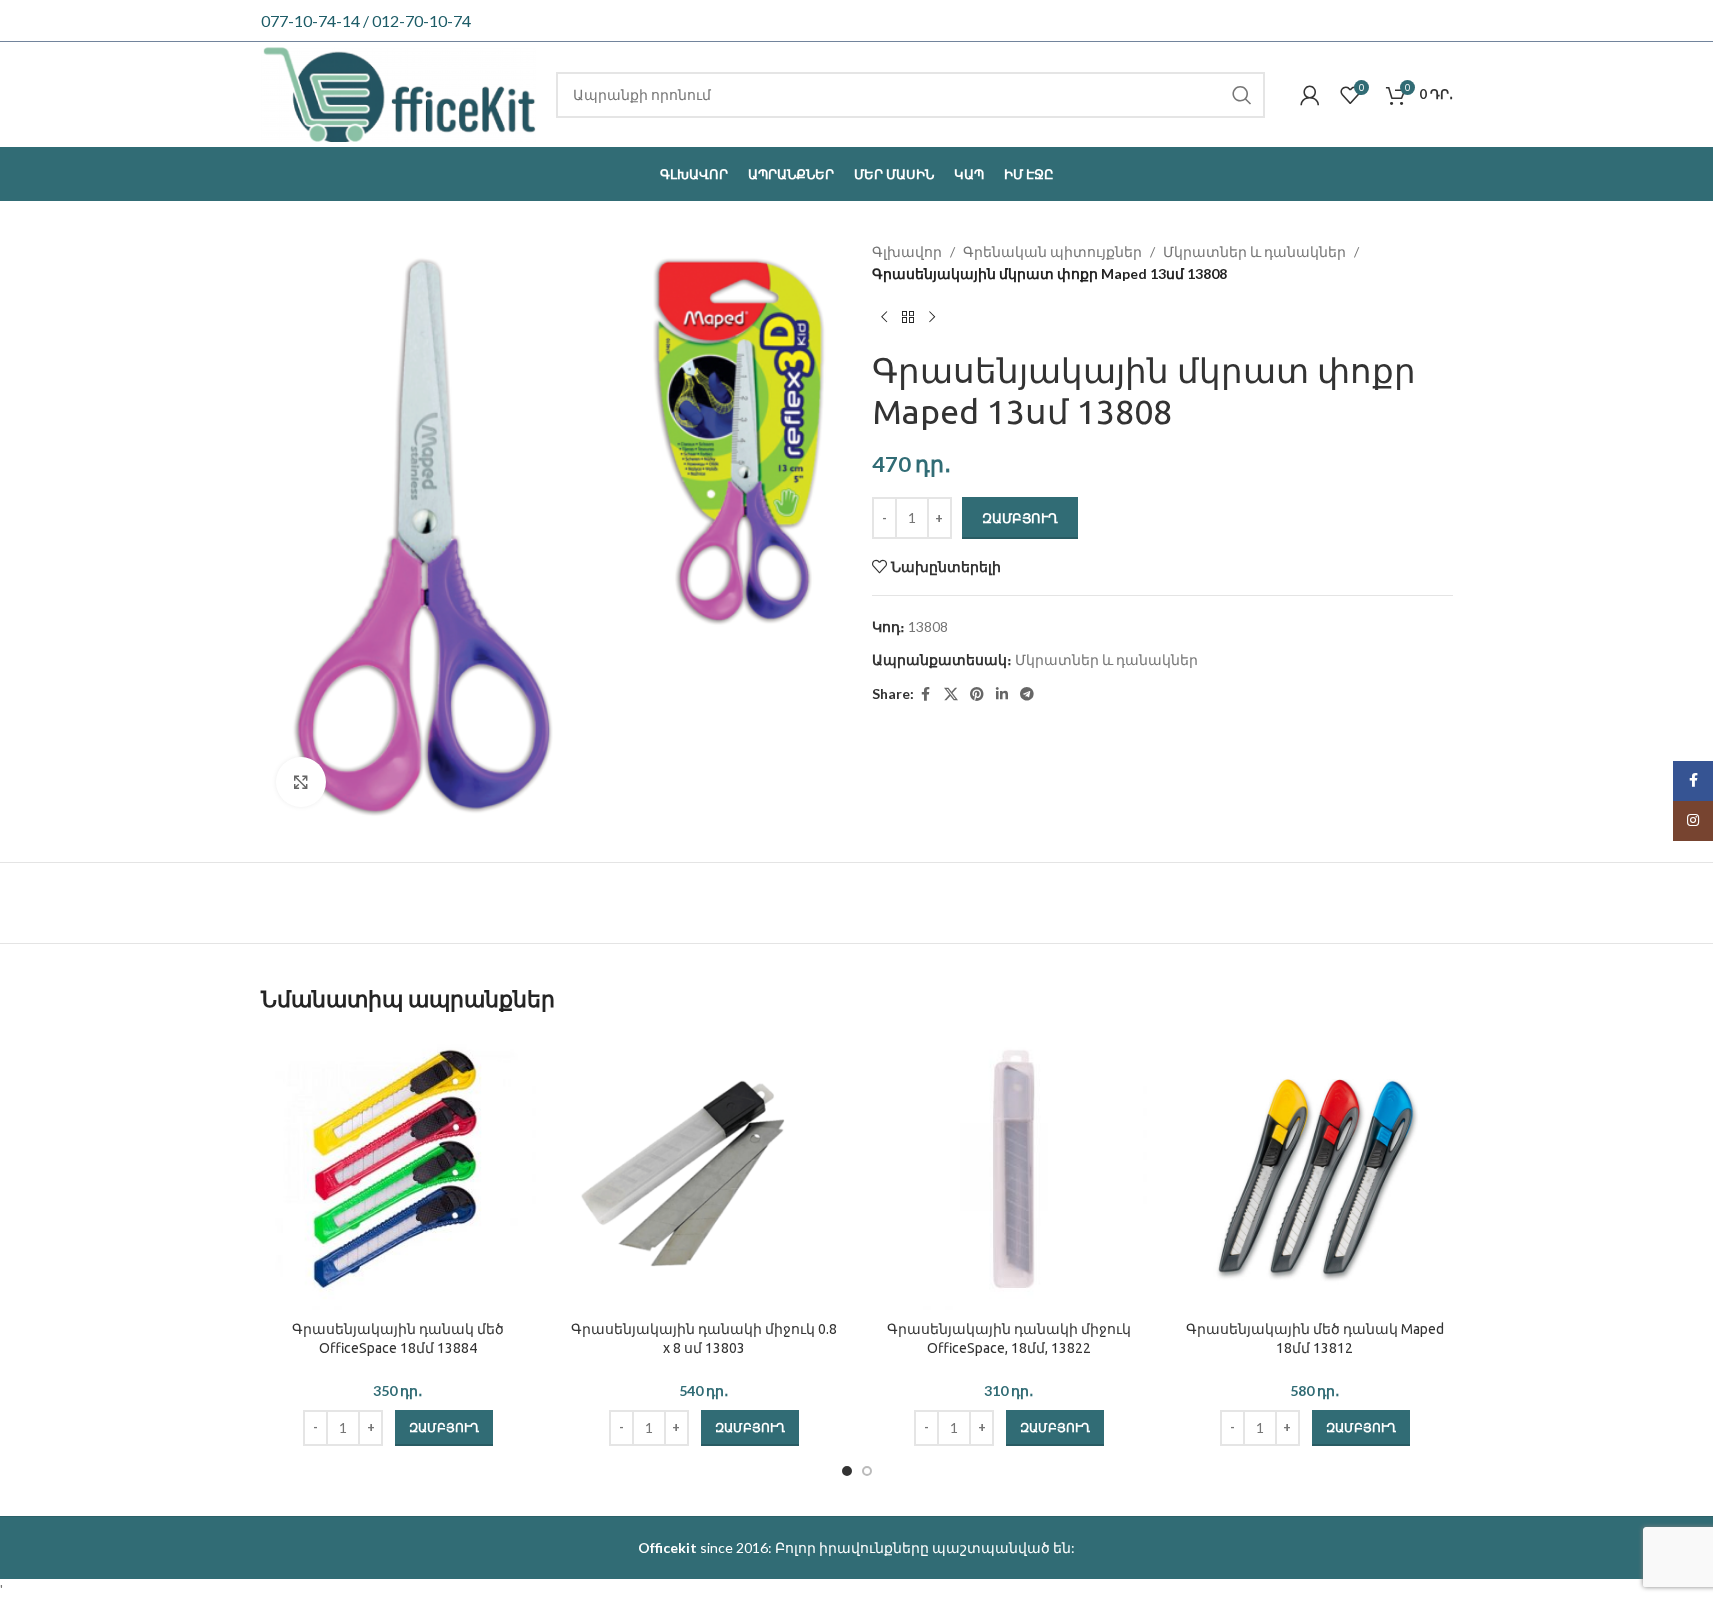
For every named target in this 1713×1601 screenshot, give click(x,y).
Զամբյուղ (1020, 518)
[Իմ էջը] (1310, 95)
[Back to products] (908, 318)
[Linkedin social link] (1002, 694)
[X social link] (951, 694)
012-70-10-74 (421, 20)
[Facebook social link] (926, 694)
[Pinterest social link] (977, 694)
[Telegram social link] (1027, 694)
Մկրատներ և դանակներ (1254, 251)
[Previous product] (884, 318)
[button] (444, 1428)
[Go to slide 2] (867, 1471)
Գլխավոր (907, 251)
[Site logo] (399, 92)
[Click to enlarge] (301, 782)
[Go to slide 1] (847, 1471)
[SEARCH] (1242, 95)
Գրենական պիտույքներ (1052, 251)
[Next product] (932, 318)
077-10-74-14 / (316, 20)
